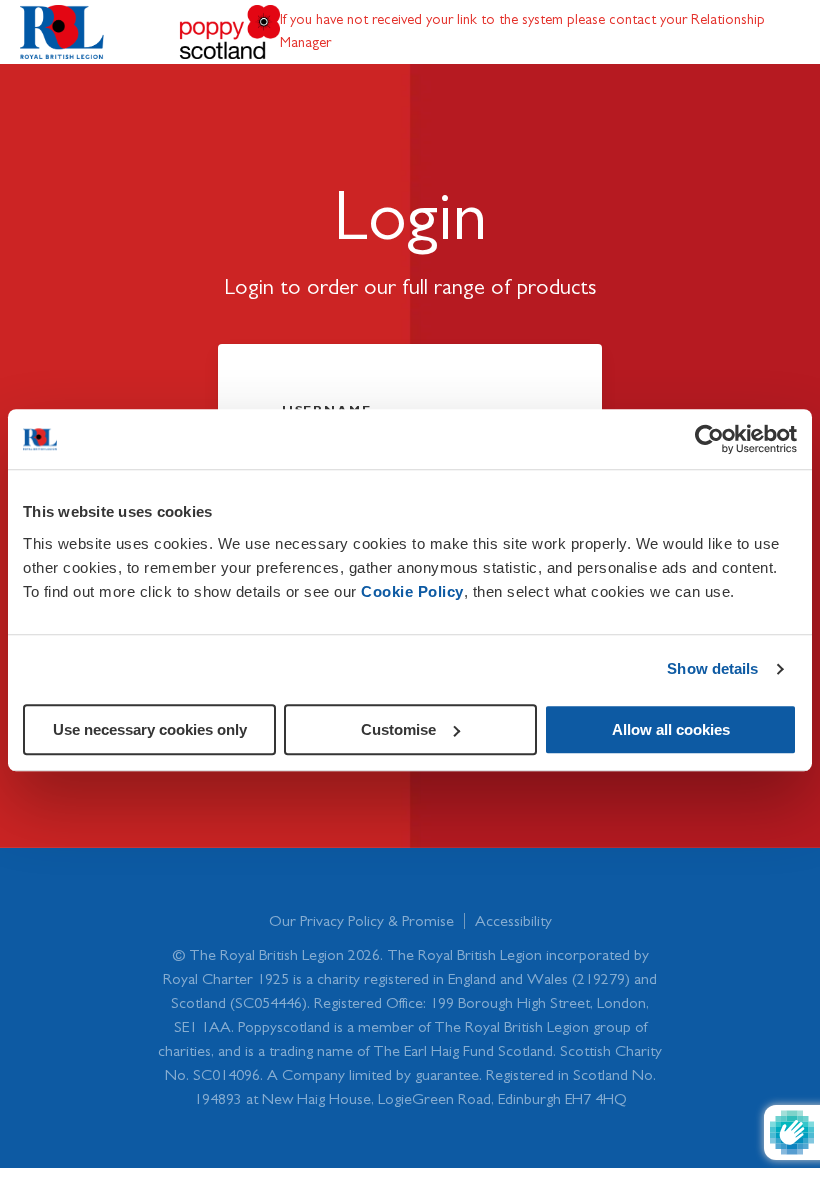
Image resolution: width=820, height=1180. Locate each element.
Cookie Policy (412, 591)
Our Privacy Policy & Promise (361, 921)
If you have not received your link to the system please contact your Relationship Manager (522, 30)
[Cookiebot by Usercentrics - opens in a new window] (709, 439)
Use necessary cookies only (150, 729)
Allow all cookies (671, 729)
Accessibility (513, 921)
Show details (712, 668)
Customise (398, 729)
